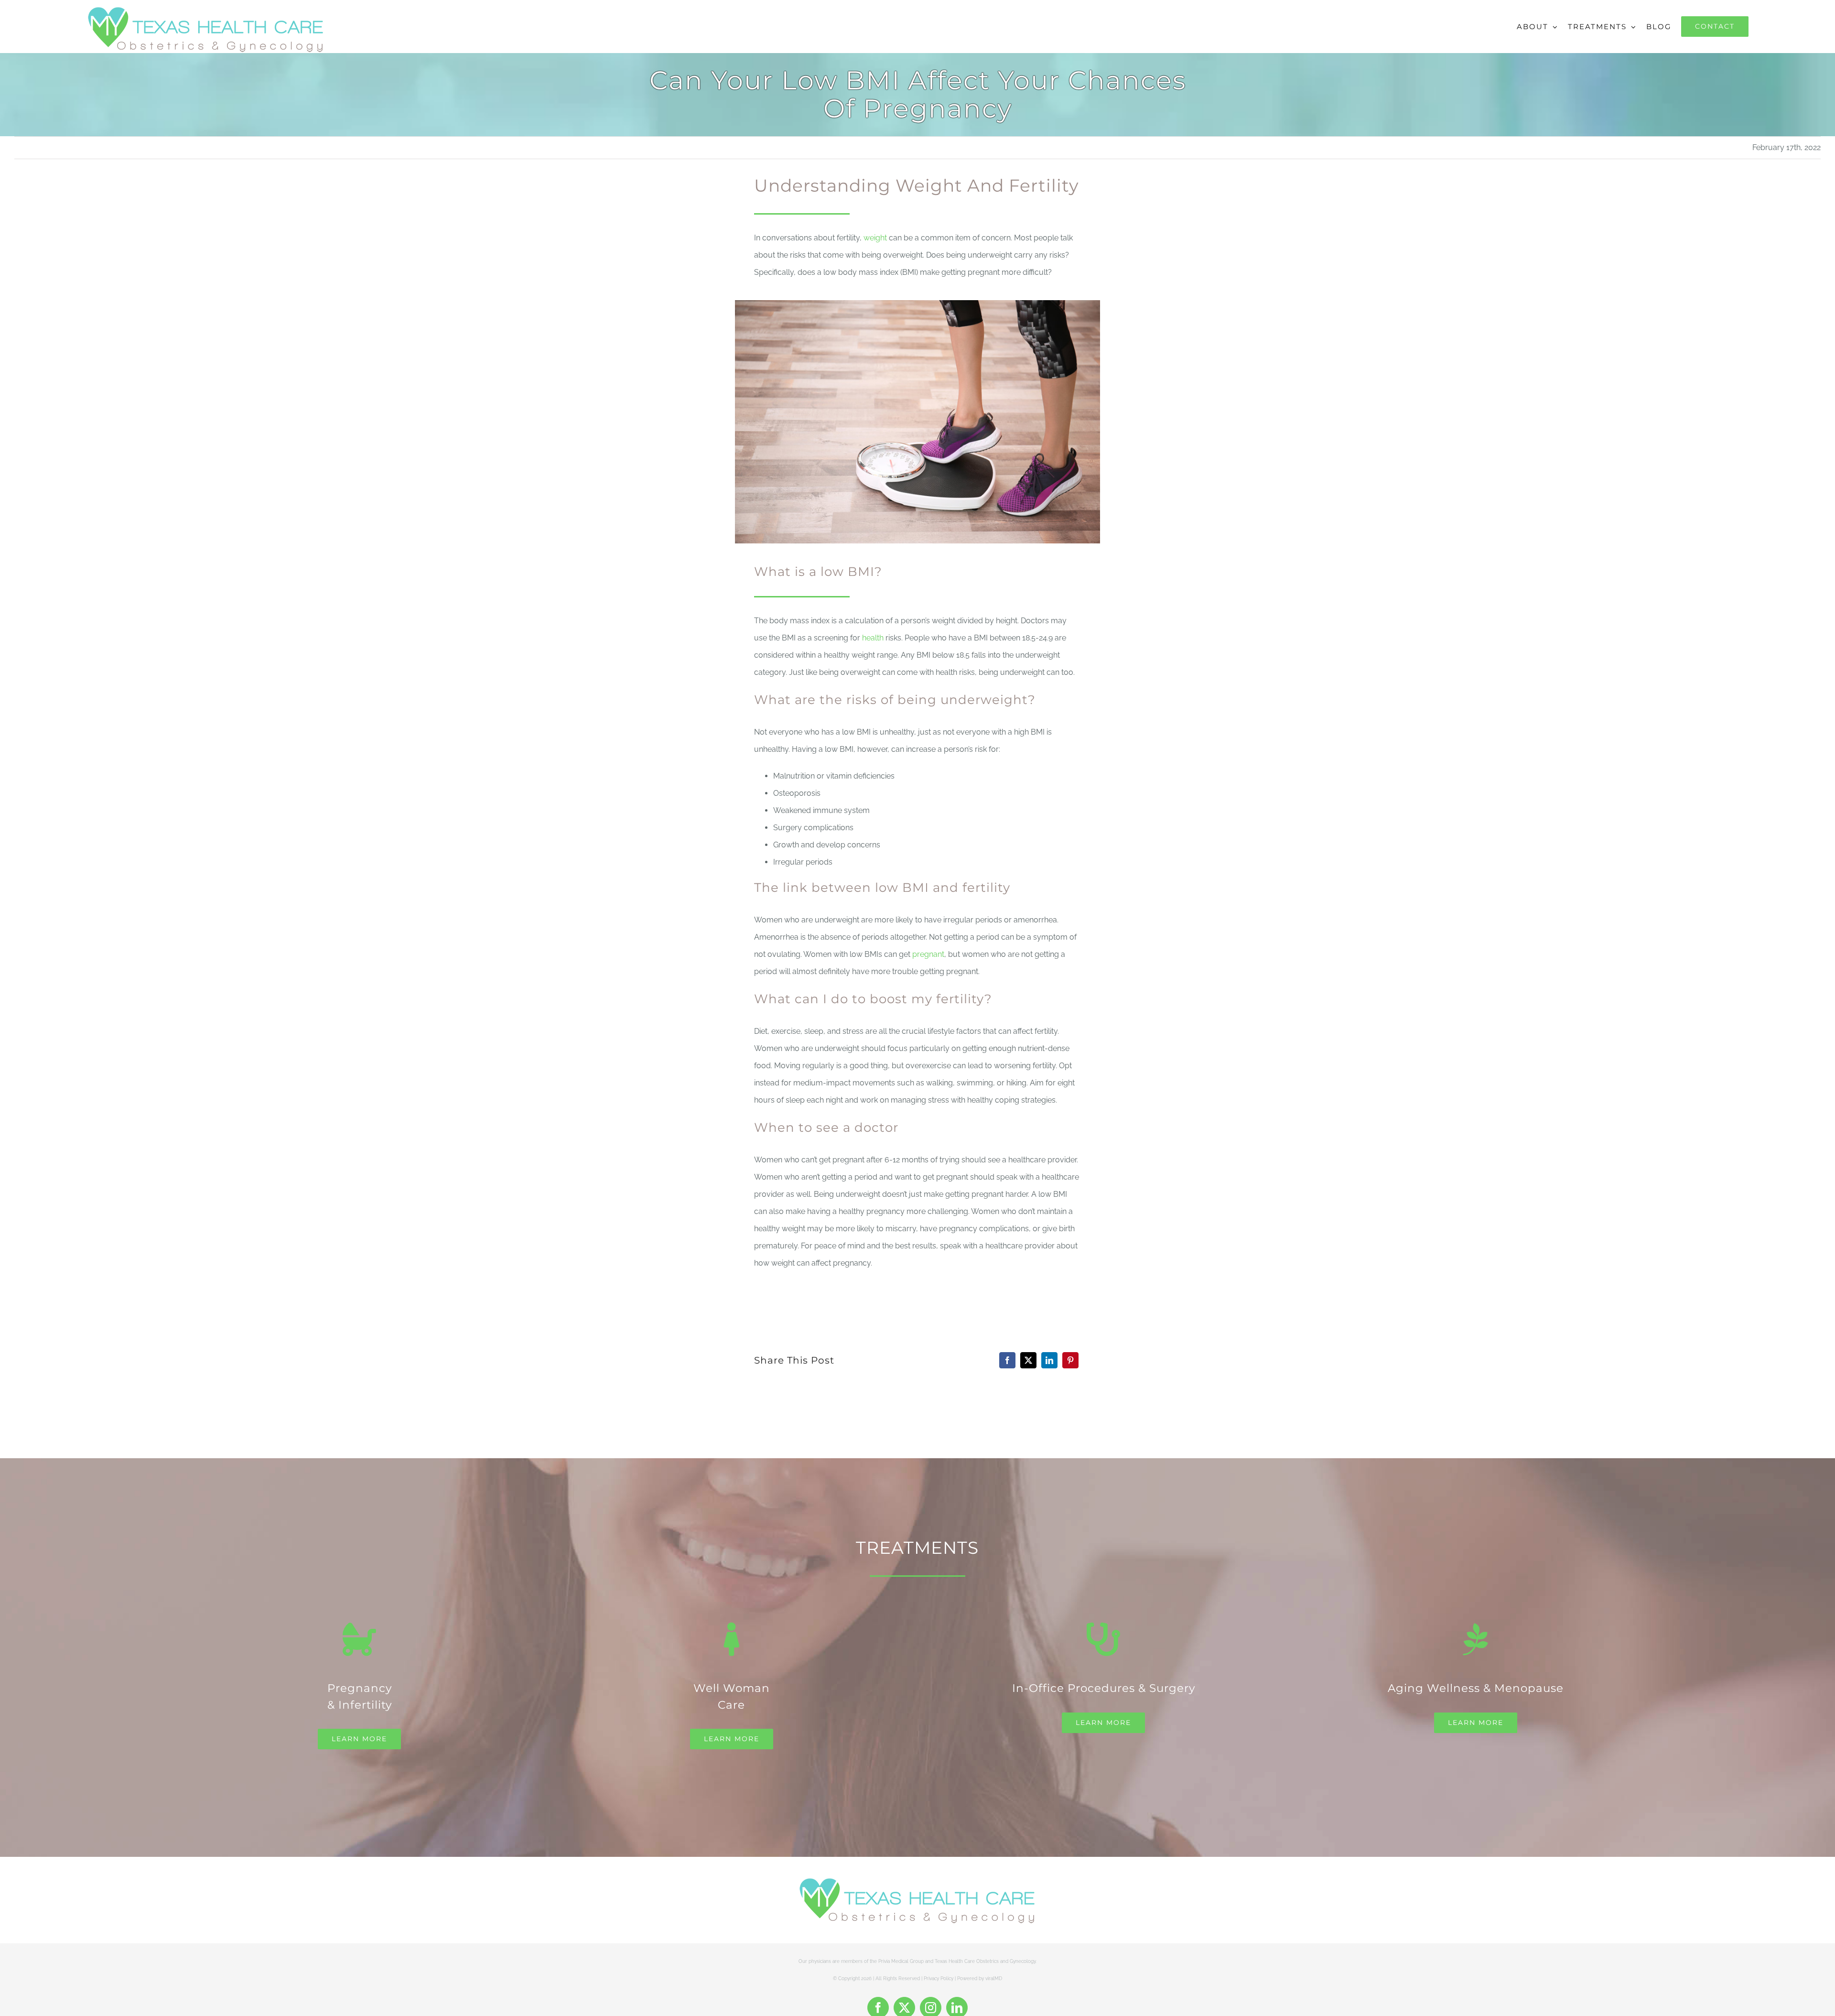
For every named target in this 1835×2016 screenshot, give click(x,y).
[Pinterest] (1070, 1360)
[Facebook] (1007, 1360)
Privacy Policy (939, 1978)
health (873, 638)
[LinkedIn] (1049, 1360)
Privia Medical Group (901, 1961)
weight (875, 238)
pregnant (928, 954)
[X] (1028, 1360)
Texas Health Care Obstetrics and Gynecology (985, 1961)
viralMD (994, 1978)
